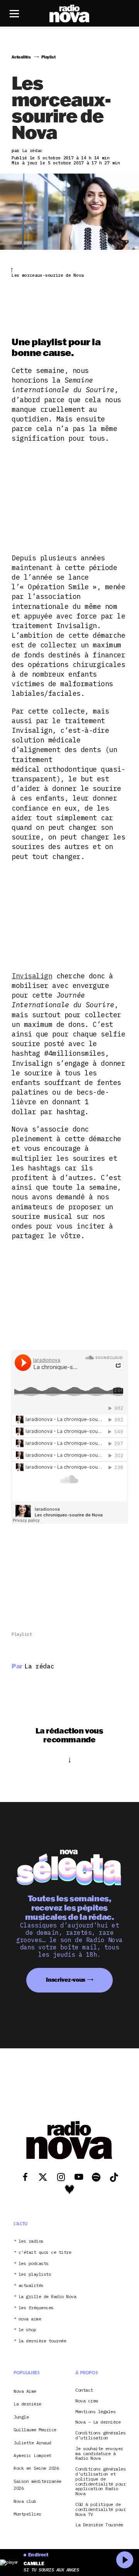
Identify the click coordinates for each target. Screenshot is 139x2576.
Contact (84, 2390)
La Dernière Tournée (99, 2525)
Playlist (22, 1634)
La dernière (27, 2404)
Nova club (25, 2501)
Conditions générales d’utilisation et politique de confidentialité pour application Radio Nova (100, 2482)
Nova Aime (25, 2391)
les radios (31, 2241)
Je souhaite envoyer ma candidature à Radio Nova (99, 2454)
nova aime (30, 2319)
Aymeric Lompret (32, 2455)
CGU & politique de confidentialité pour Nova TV (100, 2509)
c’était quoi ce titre (45, 2253)
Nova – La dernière (98, 2422)
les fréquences (36, 2308)
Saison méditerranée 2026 (37, 2485)
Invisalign (32, 976)
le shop (27, 2330)
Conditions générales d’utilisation (100, 2436)
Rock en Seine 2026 (36, 2468)
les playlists (35, 2274)
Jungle (21, 2417)
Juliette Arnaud (32, 2443)
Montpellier (27, 2514)
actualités (31, 2286)
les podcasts (34, 2264)
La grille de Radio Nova (47, 2297)
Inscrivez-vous (66, 1980)
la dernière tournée (42, 2341)
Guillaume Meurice (35, 2430)
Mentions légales (95, 2412)
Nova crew (87, 2401)
